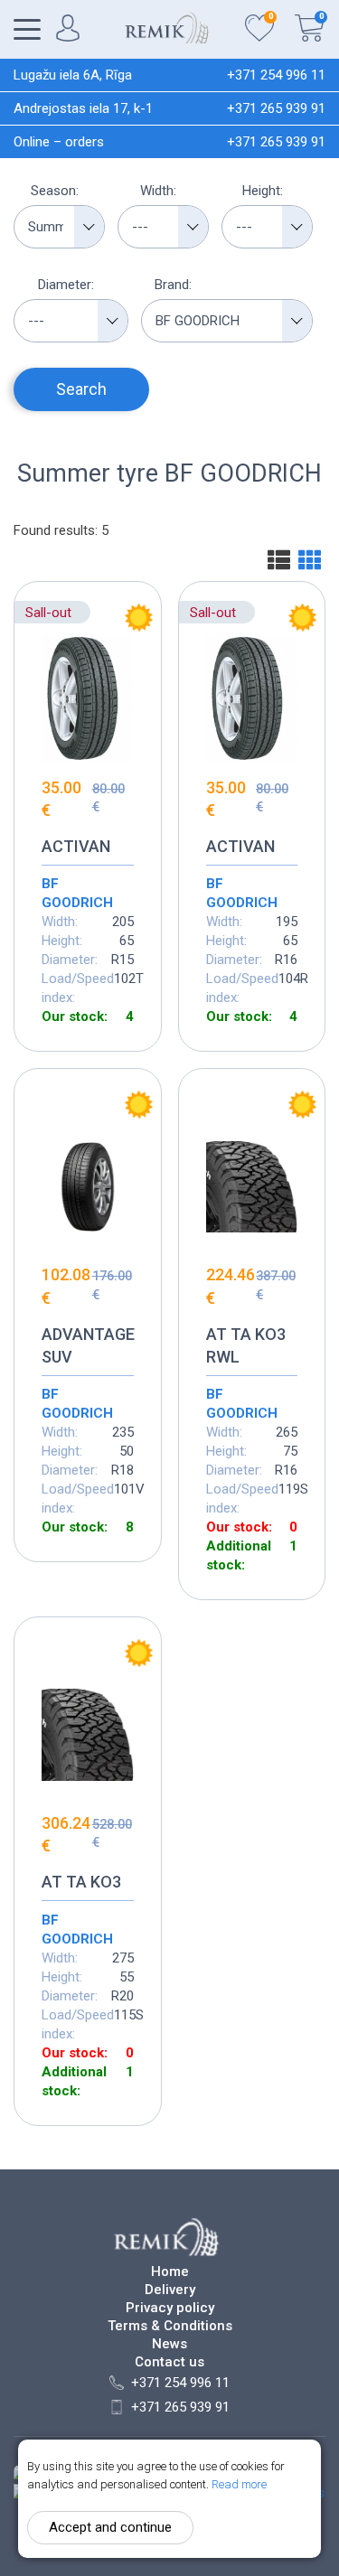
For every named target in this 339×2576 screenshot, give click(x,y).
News (169, 2344)
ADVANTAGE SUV (88, 1345)
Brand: (173, 285)
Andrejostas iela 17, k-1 (83, 108)
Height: (263, 191)
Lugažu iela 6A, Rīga (73, 75)
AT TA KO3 (81, 1882)
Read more (239, 2484)
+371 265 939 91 (276, 108)
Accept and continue (110, 2527)
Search (81, 389)
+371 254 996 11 (276, 75)
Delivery (170, 2290)
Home (170, 2272)
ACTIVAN (76, 846)
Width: (158, 191)
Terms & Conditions (170, 2326)
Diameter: (66, 285)
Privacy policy (170, 2308)
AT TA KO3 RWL (246, 1345)
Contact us (169, 2362)
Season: (55, 191)
